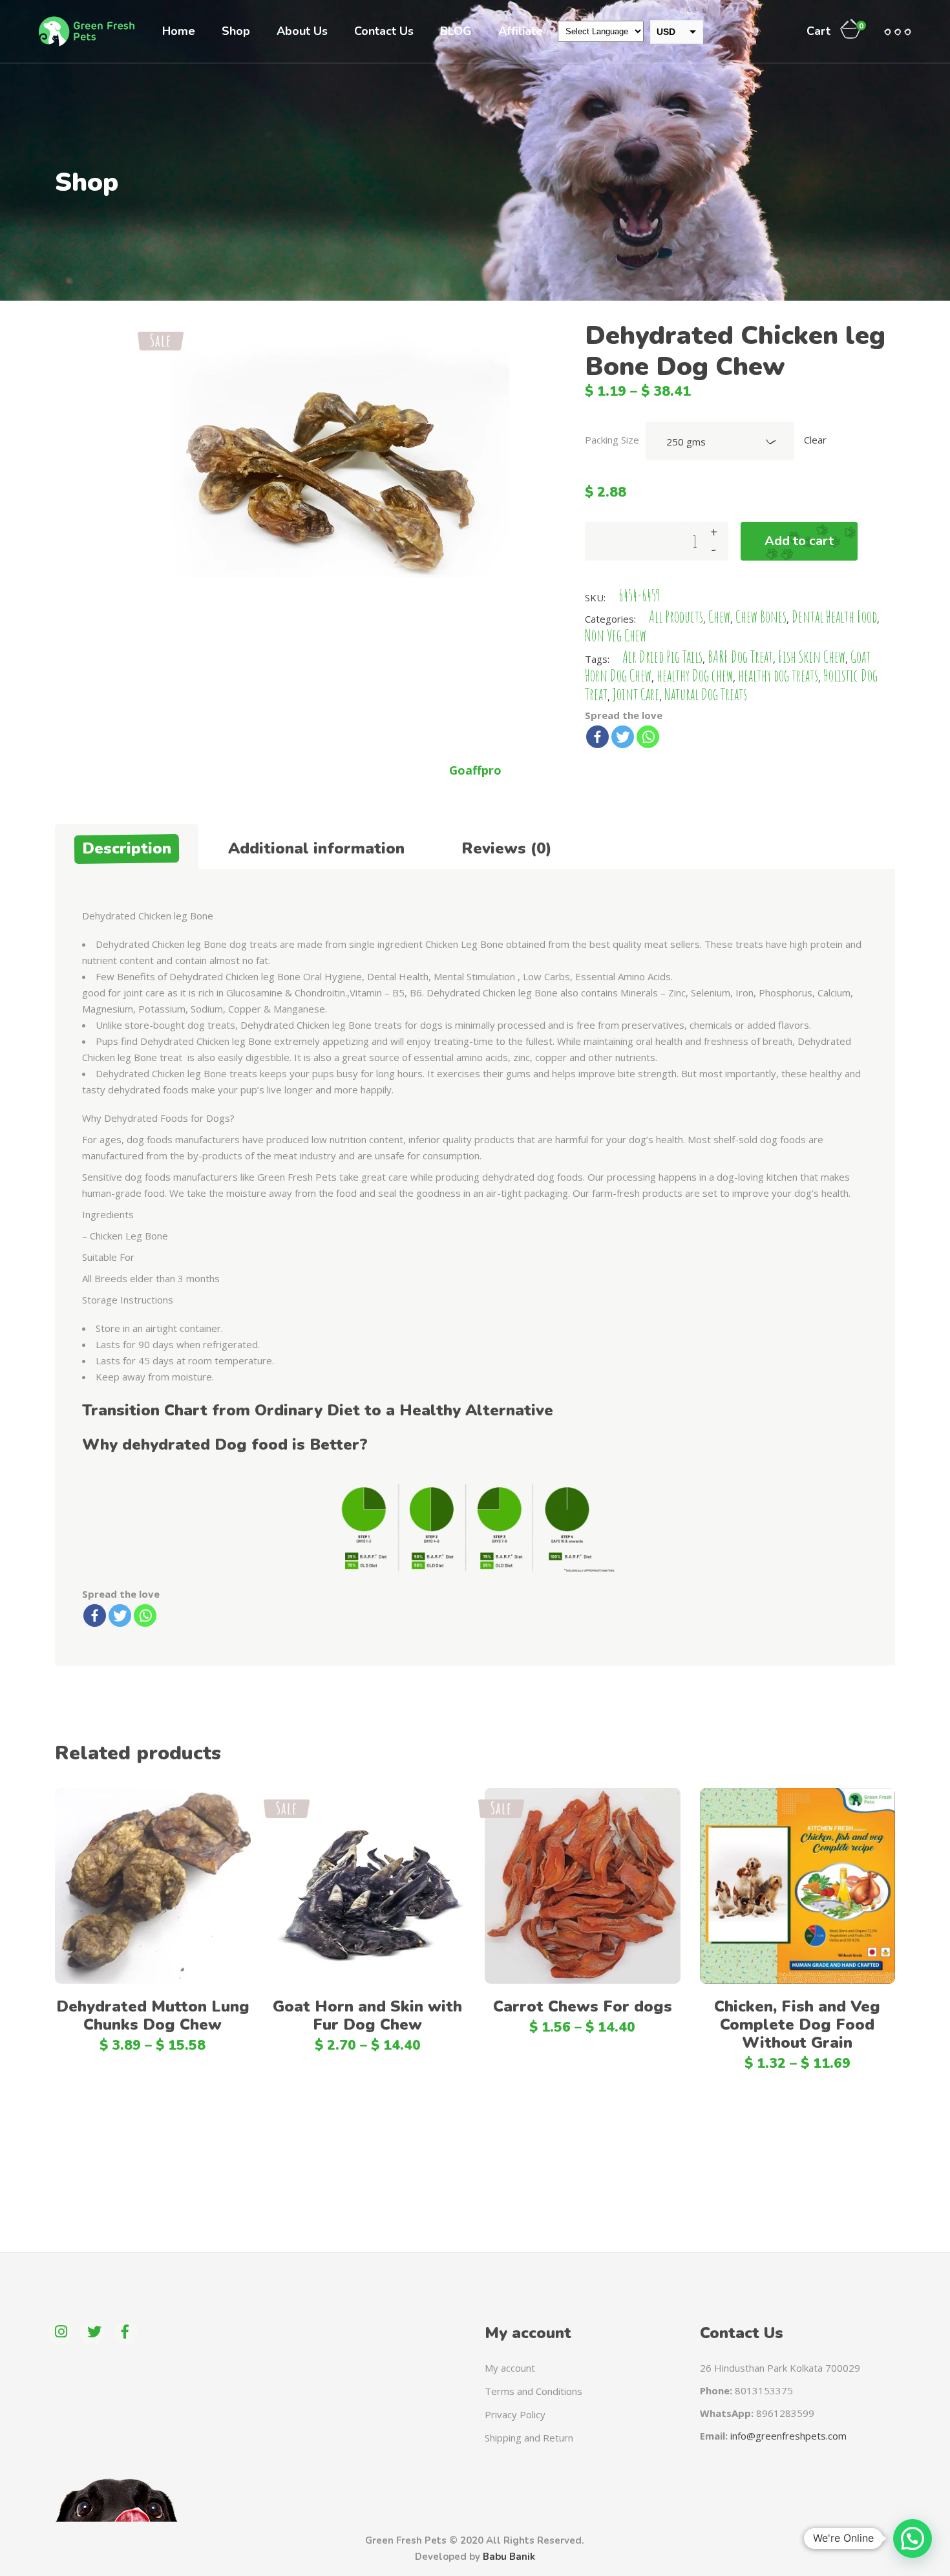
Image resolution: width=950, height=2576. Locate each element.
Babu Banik (509, 2557)
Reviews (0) (507, 848)
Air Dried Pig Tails (662, 657)
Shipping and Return (529, 2438)
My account (510, 2368)
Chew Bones (761, 617)
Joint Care (636, 694)
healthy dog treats (778, 675)
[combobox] (720, 441)
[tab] (127, 846)
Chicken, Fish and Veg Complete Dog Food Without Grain (797, 2024)
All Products (676, 617)
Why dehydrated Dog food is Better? (225, 1444)
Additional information (316, 848)
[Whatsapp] (648, 737)
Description (127, 848)
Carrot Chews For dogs (583, 2006)
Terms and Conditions (533, 2391)
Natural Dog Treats (706, 694)
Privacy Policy (515, 2414)
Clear (815, 440)
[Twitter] (623, 737)
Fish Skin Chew (812, 657)
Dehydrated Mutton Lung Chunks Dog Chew (153, 2015)
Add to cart (799, 541)
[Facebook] (597, 737)
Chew (719, 617)
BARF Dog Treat (740, 657)
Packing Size (612, 440)
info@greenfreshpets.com (788, 2436)
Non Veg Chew (616, 635)
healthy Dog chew (695, 675)
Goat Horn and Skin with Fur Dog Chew (367, 2015)
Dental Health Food (834, 617)
